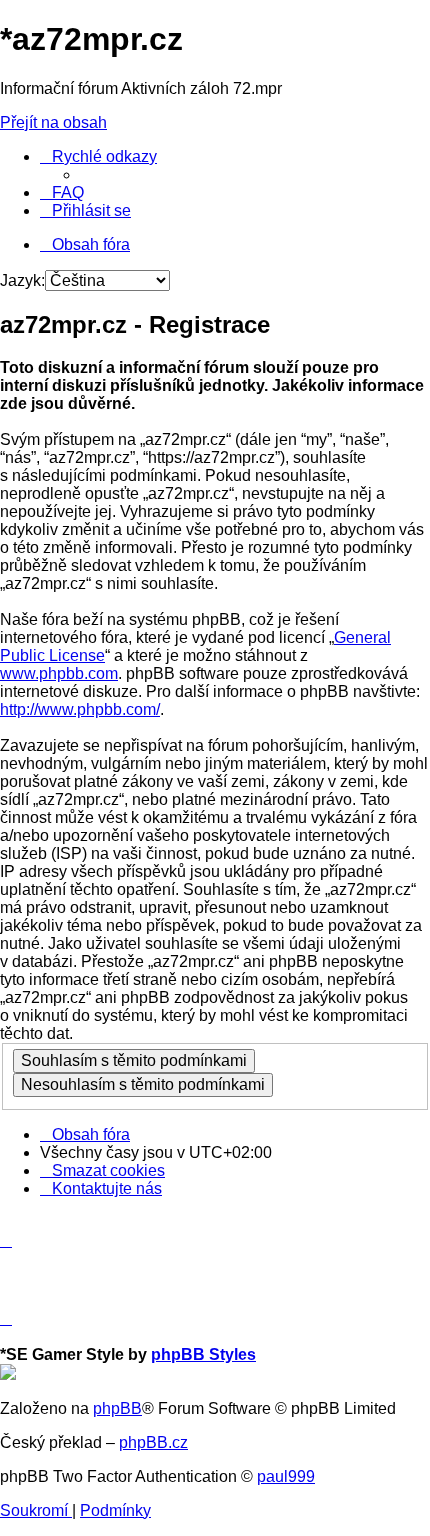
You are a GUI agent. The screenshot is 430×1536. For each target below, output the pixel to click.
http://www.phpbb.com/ (80, 709)
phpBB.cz (153, 1442)
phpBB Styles (203, 1354)
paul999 (286, 1476)
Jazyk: (22, 280)
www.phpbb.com (59, 673)
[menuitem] (62, 192)
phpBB (117, 1408)
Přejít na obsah (53, 122)
